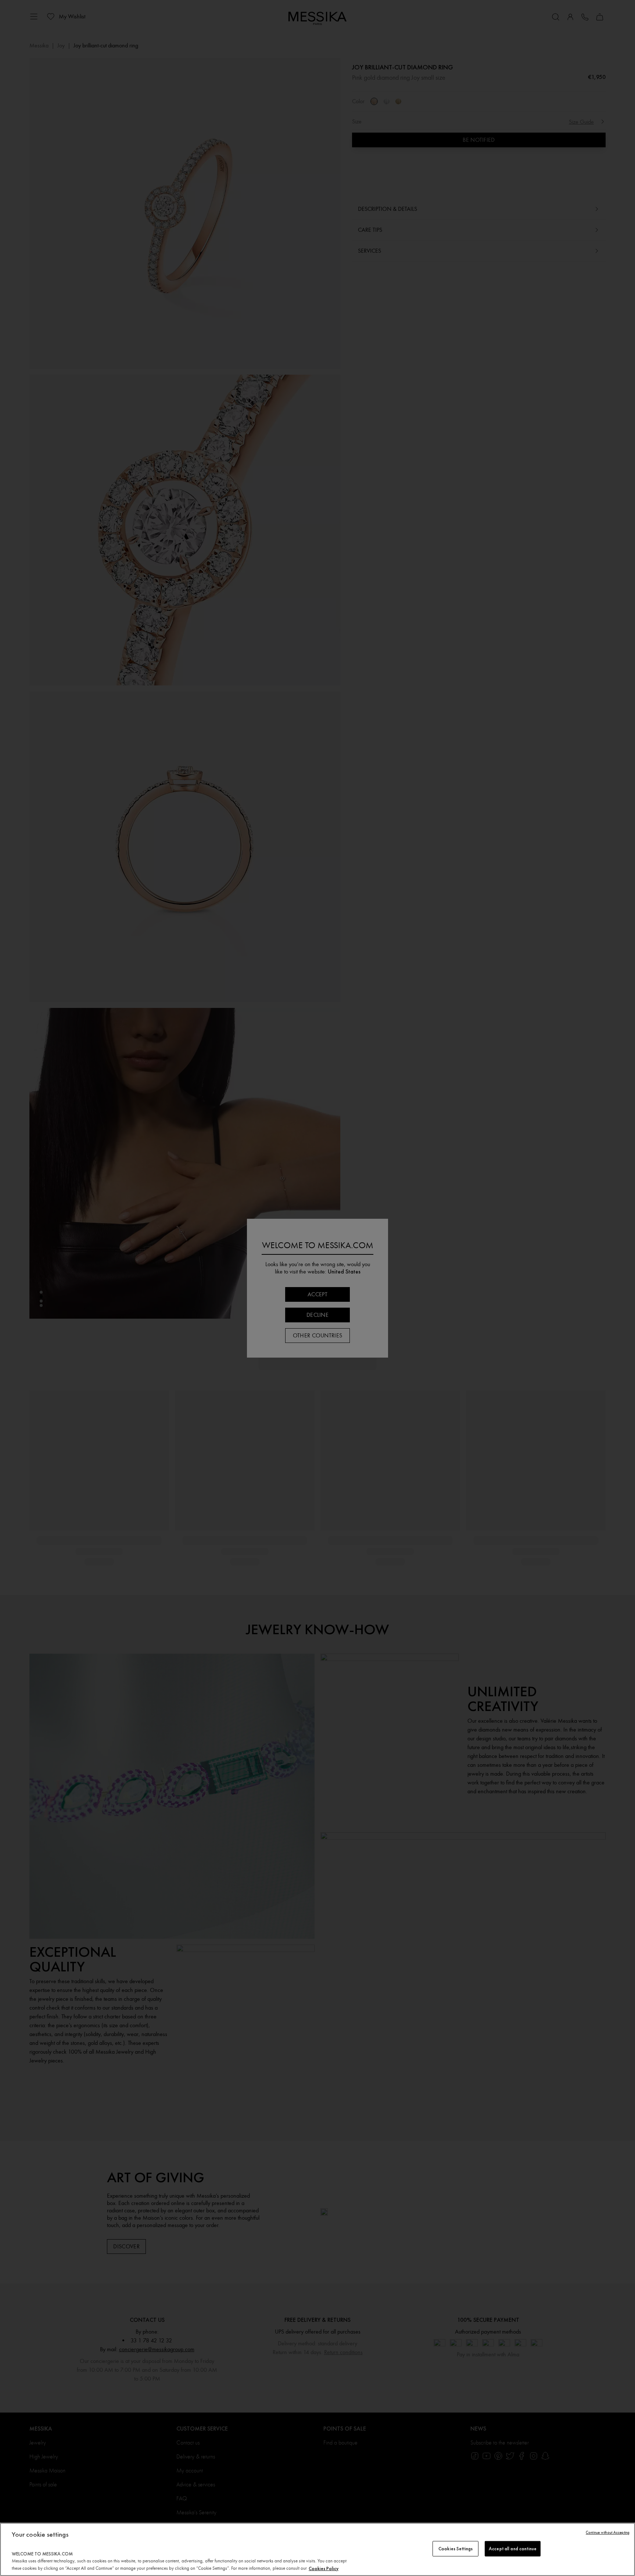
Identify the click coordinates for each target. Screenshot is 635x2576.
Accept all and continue (513, 2549)
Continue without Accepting (608, 2532)
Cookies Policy (324, 2568)
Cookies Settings (455, 2549)
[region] (317, 2549)
